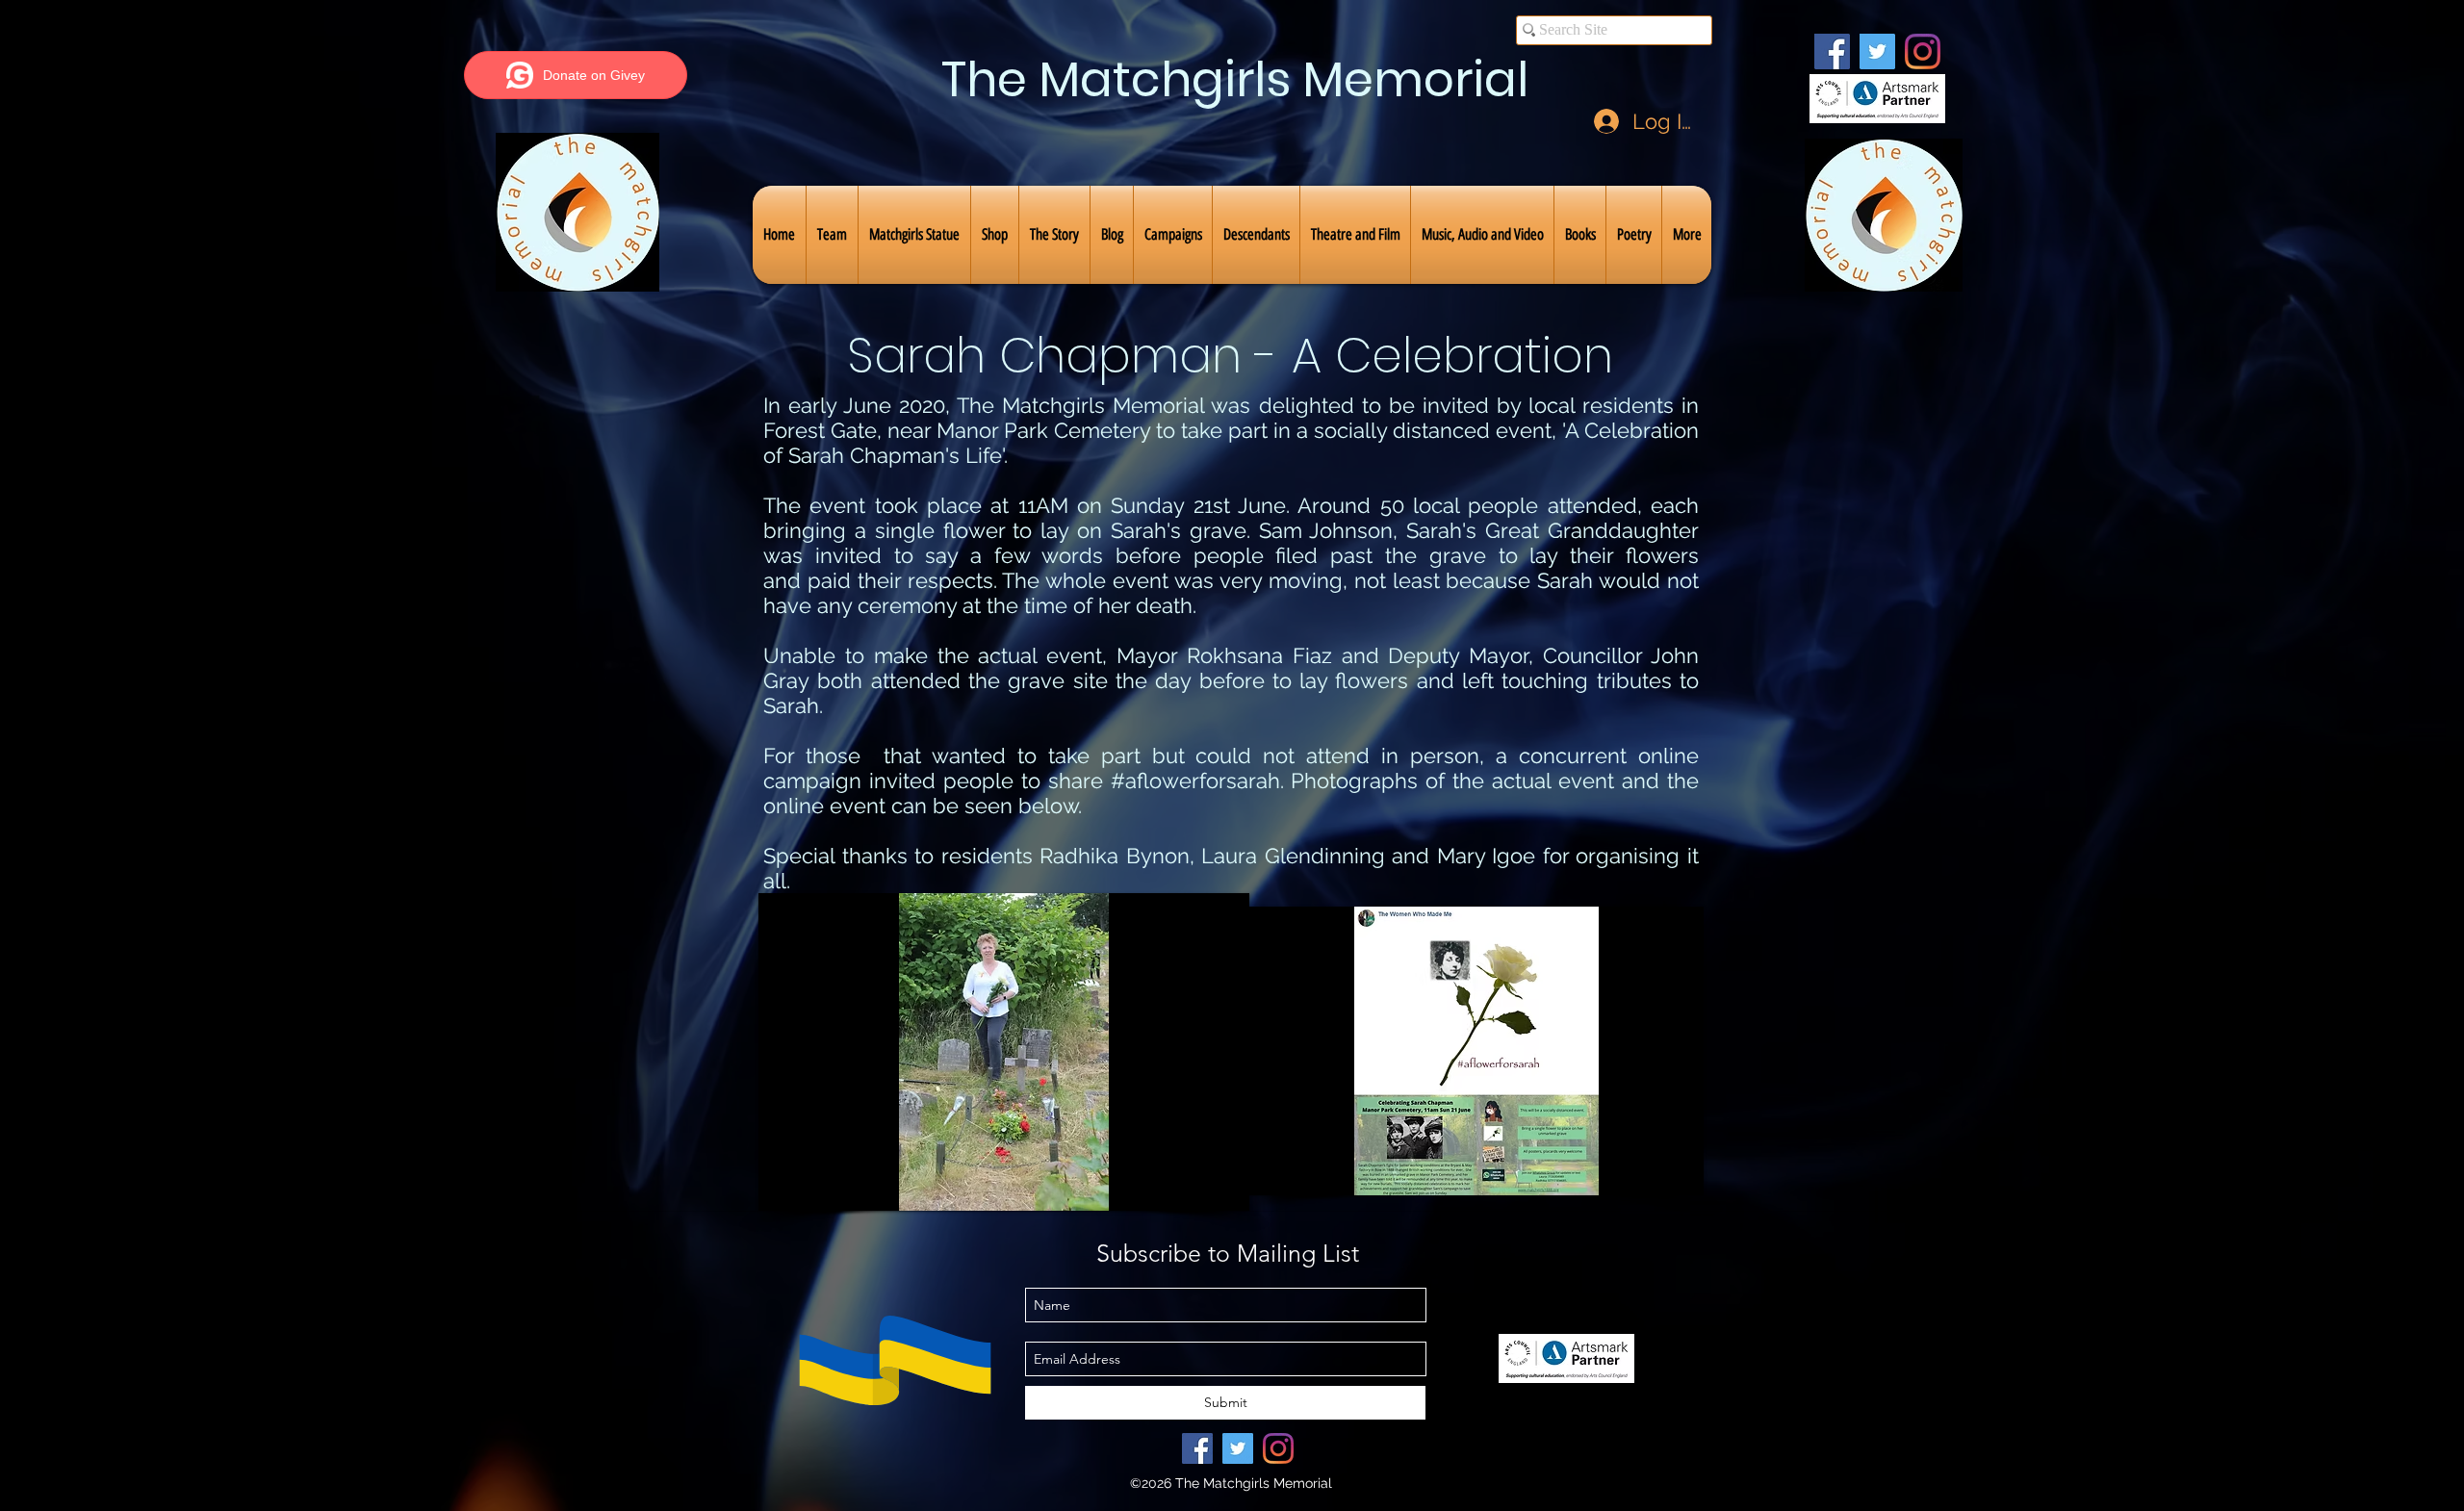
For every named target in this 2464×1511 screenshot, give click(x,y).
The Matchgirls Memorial (1235, 79)
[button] (832, 235)
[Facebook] (1832, 51)
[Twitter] (1877, 51)
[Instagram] (1923, 51)
